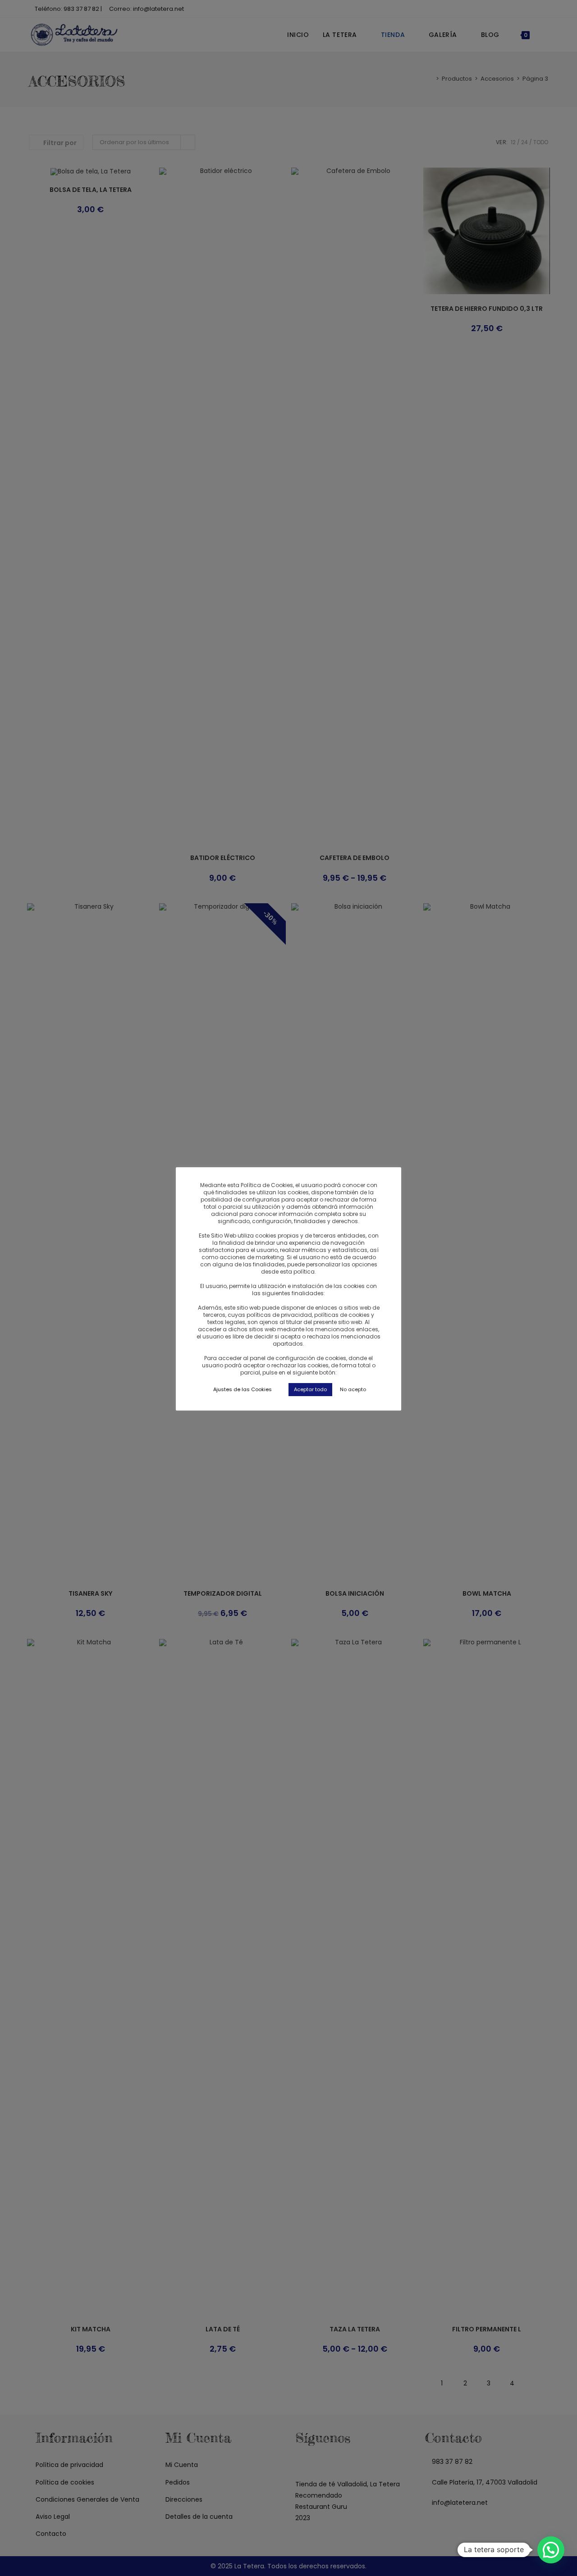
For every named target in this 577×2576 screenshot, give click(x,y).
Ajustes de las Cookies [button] (243, 1389)
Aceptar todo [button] (310, 1389)
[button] (551, 2550)
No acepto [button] (353, 1389)
